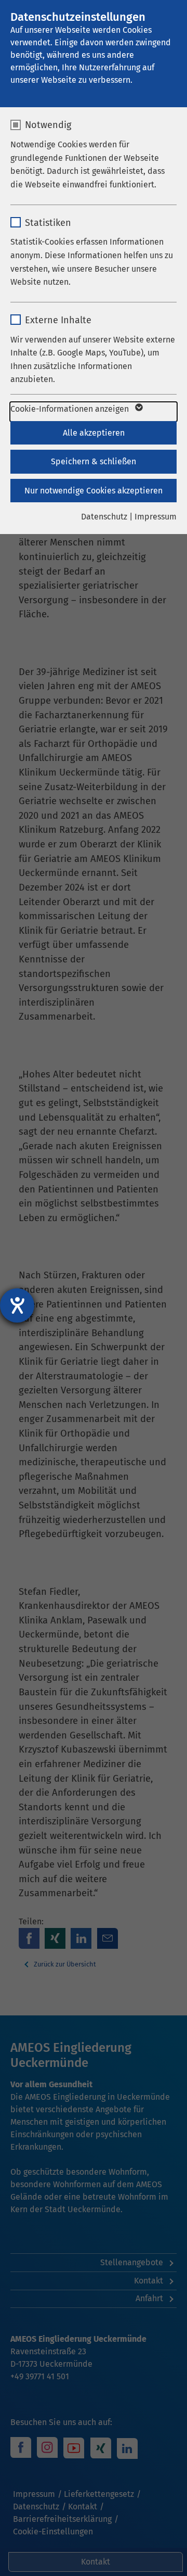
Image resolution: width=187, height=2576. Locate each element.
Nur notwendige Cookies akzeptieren (94, 491)
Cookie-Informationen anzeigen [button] (71, 409)
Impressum (156, 517)
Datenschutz (104, 517)
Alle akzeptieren (94, 433)
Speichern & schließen (94, 461)
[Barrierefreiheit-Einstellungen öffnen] (17, 1305)
